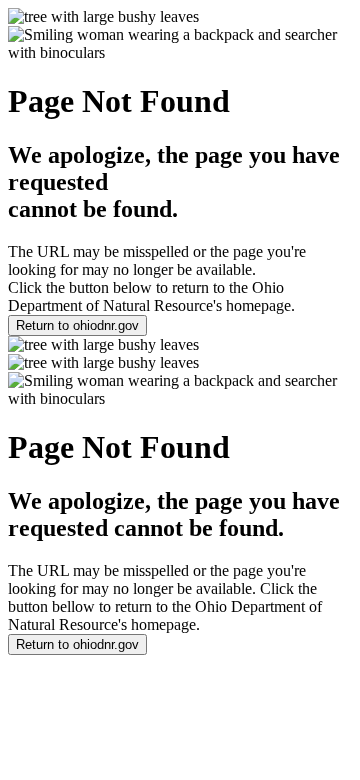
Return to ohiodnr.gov (77, 325)
